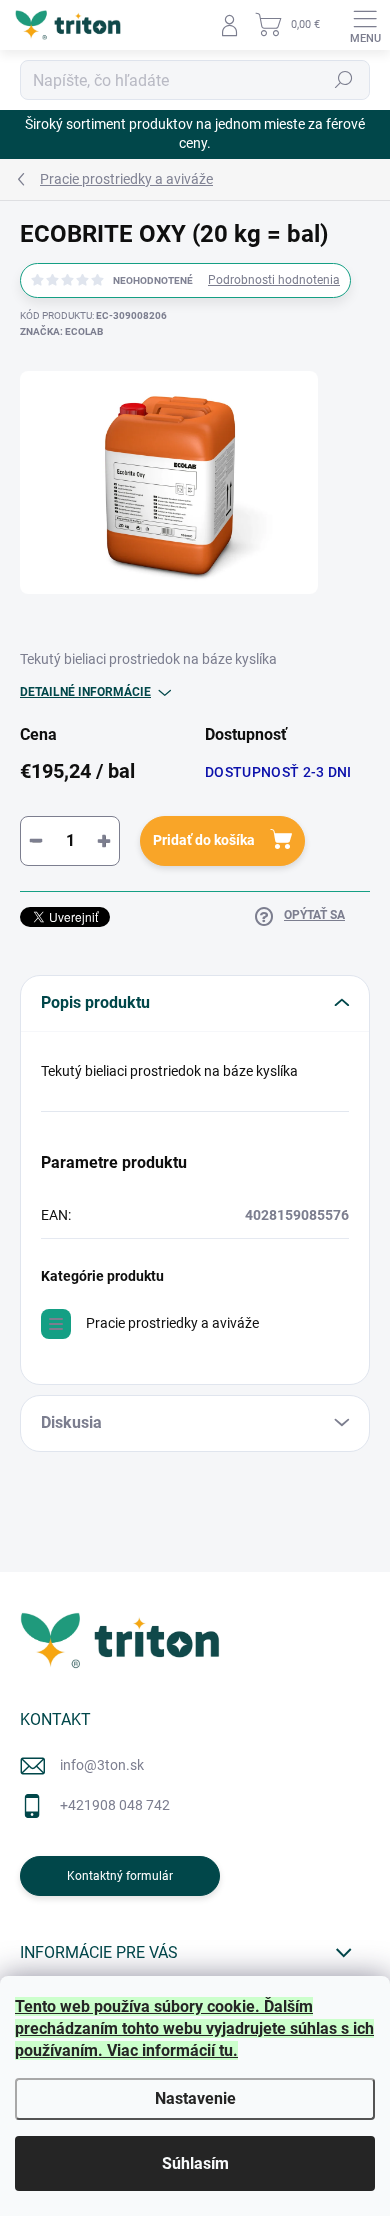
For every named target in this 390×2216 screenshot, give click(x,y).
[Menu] (365, 25)
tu (226, 2050)
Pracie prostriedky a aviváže (172, 1323)
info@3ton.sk (102, 1765)
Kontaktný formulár (120, 1876)
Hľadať (344, 80)
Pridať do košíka (204, 840)
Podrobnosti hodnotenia (274, 280)
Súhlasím (195, 2163)
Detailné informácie (85, 692)
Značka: (61, 331)
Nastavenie (195, 2098)
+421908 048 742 (115, 1805)
